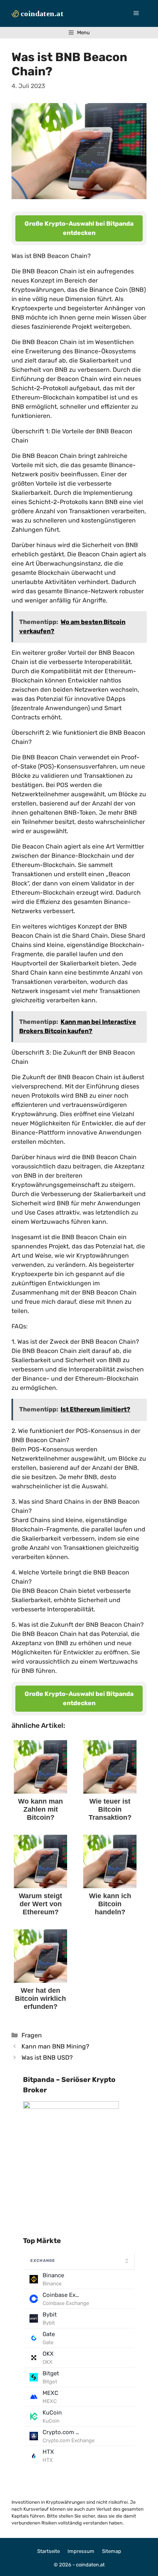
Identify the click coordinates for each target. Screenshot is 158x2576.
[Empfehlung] (71, 2107)
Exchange (43, 2261)
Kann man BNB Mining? (55, 2046)
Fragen (32, 2035)
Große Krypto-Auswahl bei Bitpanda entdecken (79, 228)
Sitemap (112, 2551)
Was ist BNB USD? (47, 2058)
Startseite (49, 2551)
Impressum (81, 2551)
